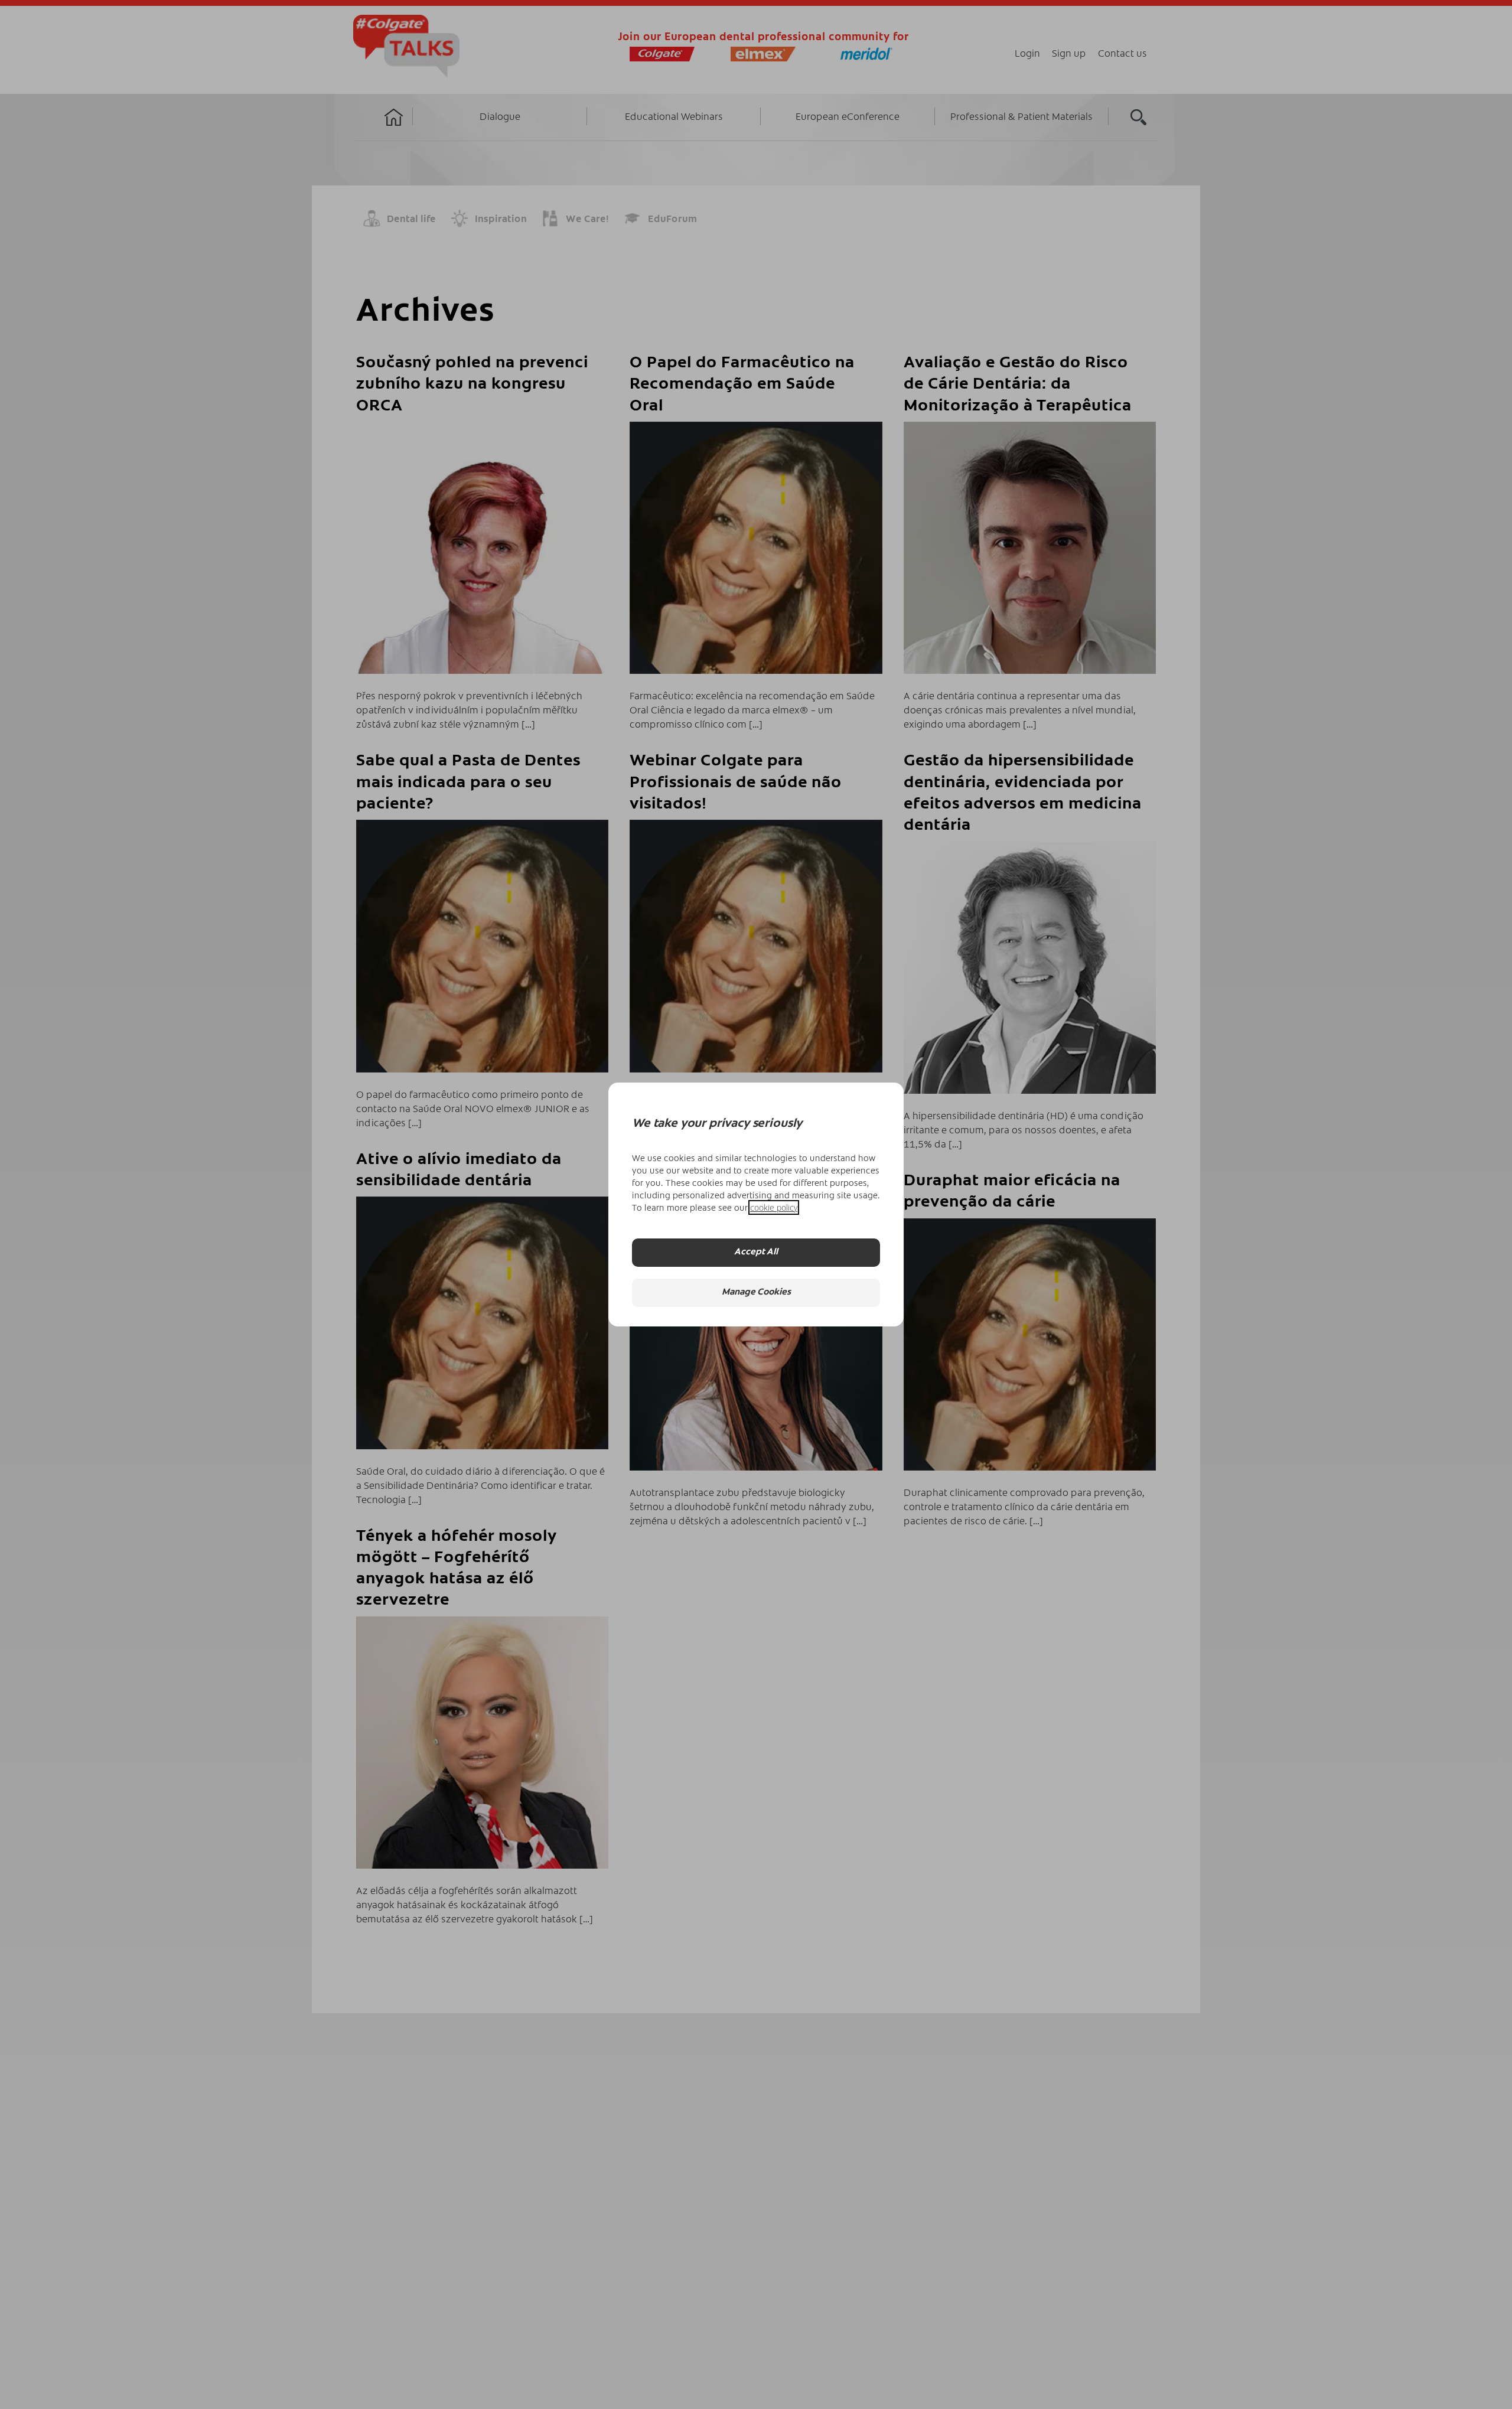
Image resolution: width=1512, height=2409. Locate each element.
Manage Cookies (756, 1293)
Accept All (756, 1253)
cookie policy (774, 1207)
